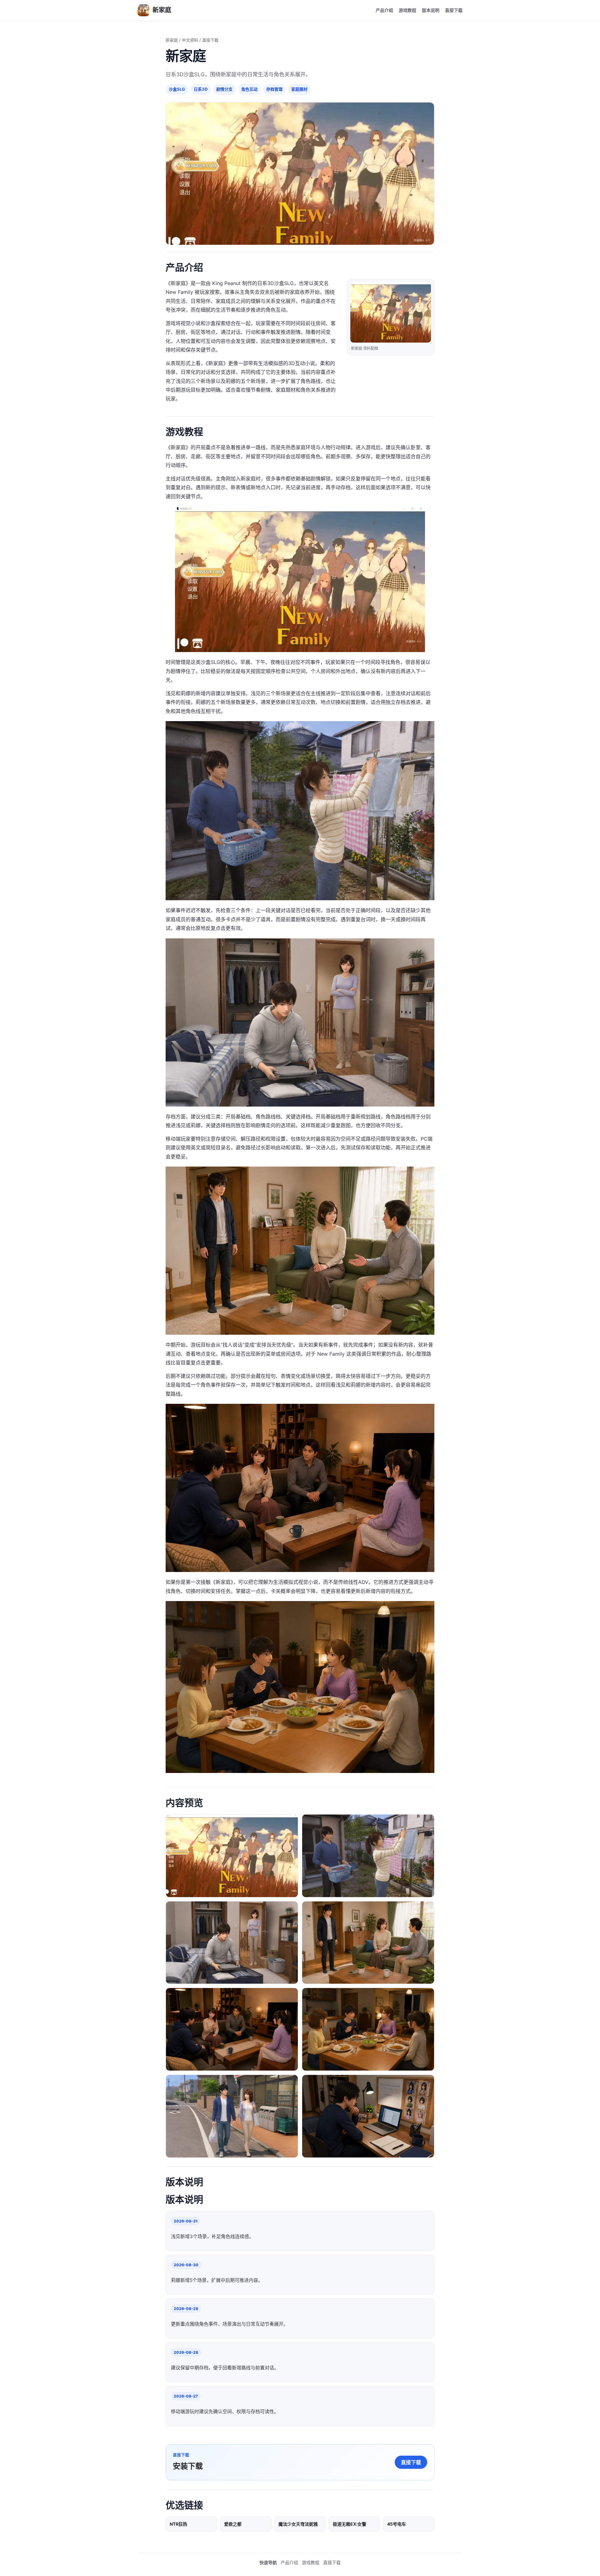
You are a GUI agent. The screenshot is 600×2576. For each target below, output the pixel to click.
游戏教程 (407, 10)
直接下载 (454, 10)
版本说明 (431, 10)
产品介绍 (384, 10)
